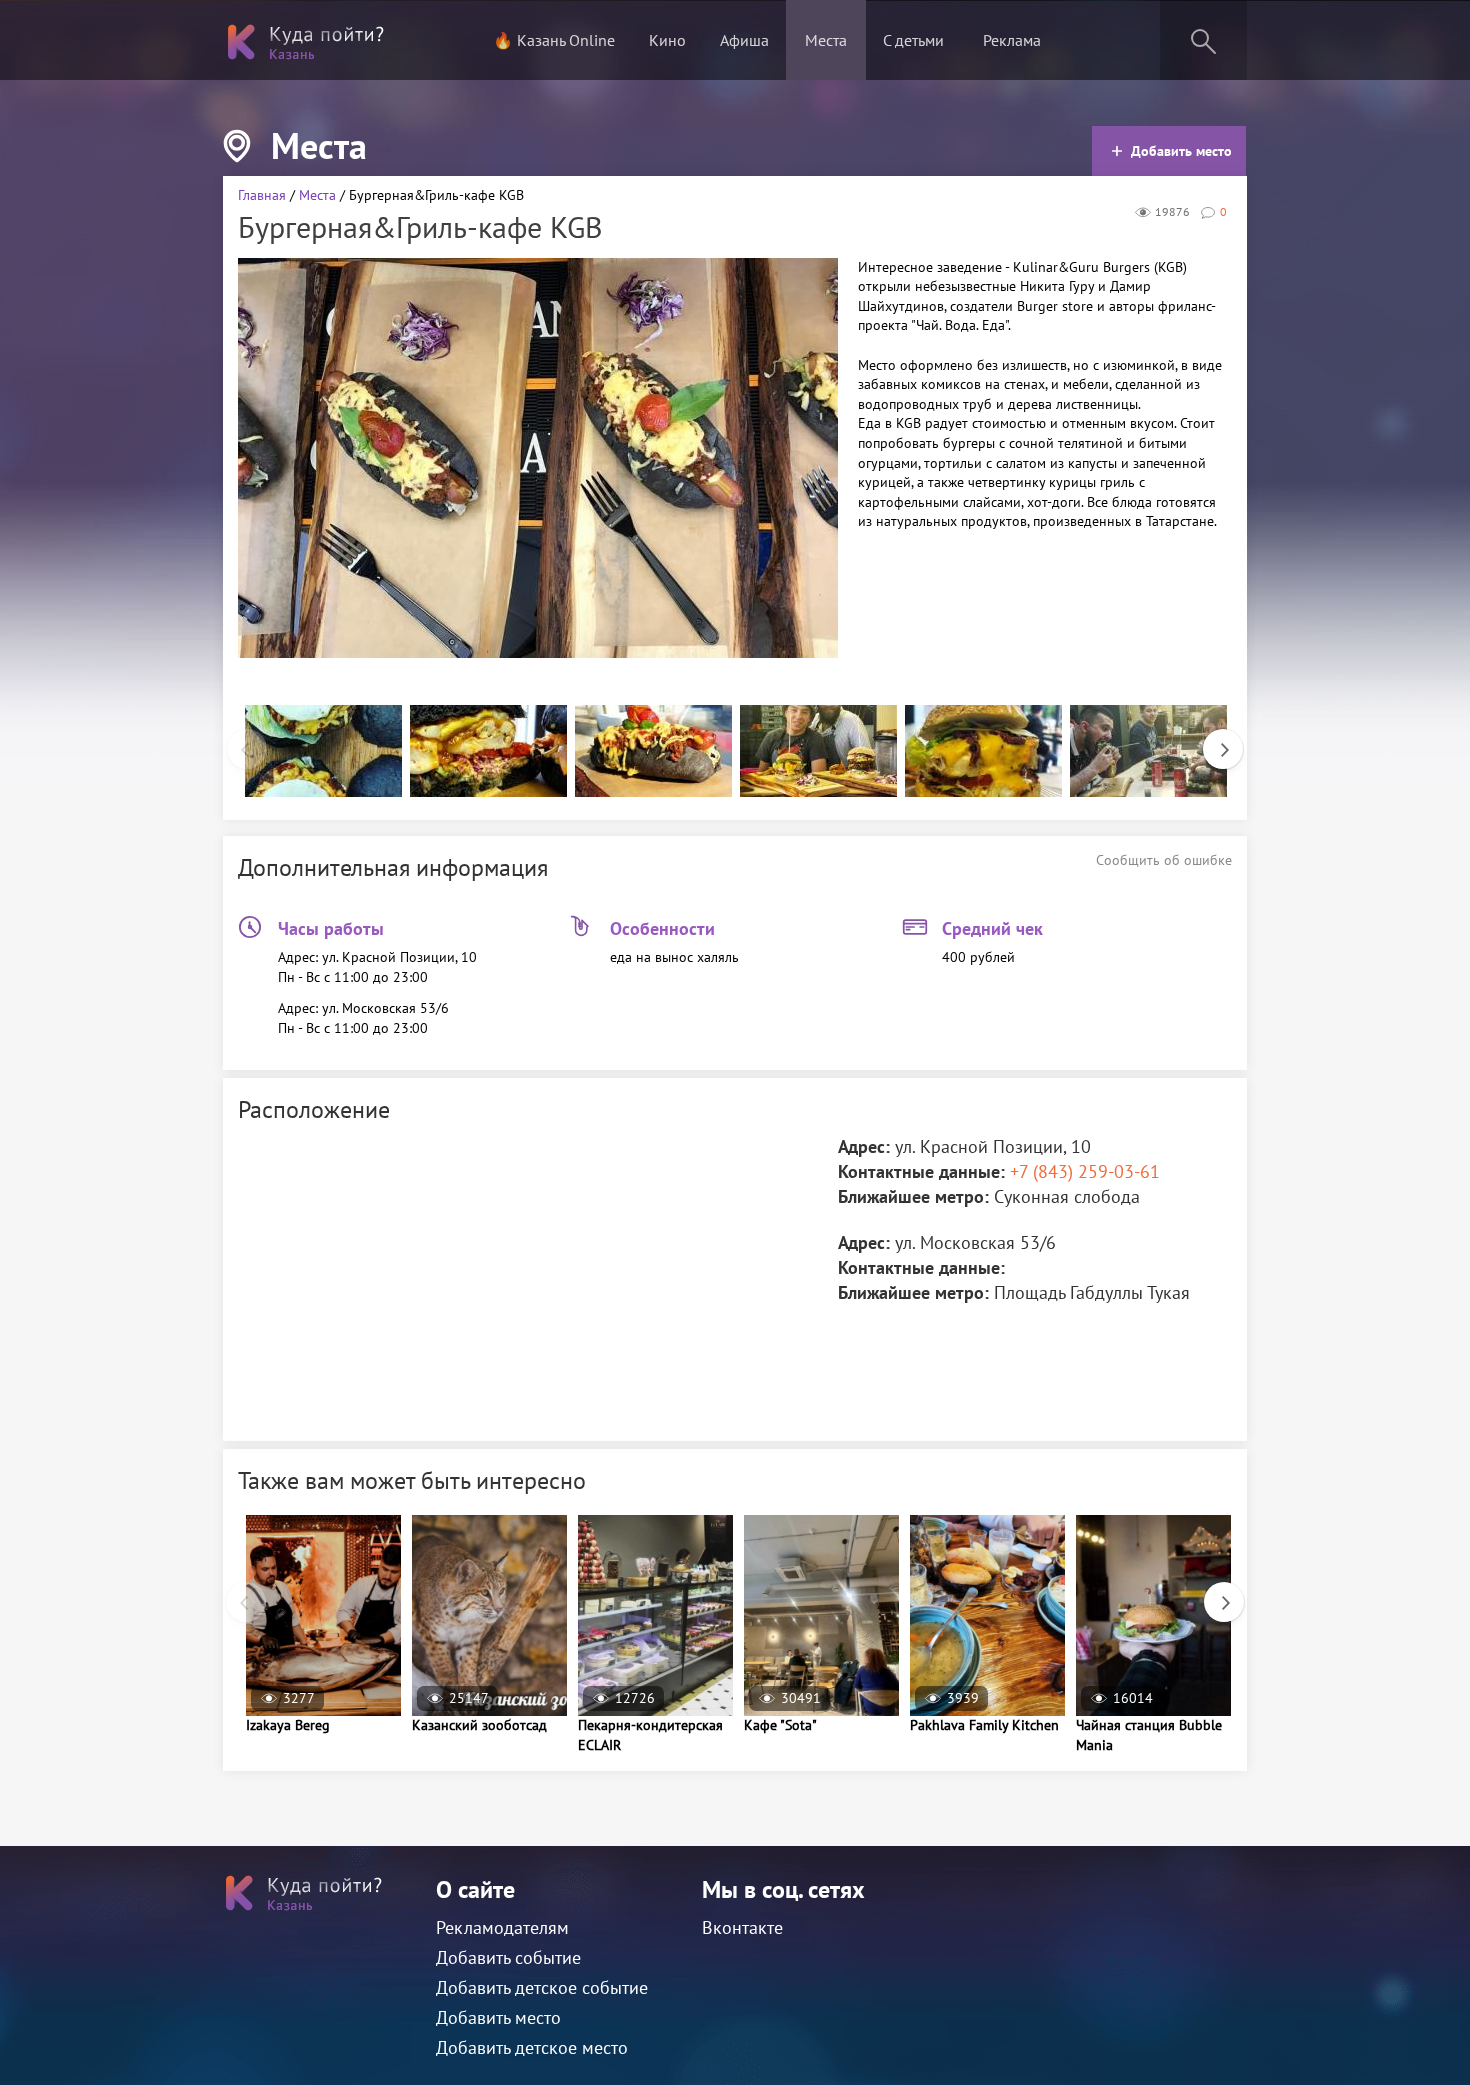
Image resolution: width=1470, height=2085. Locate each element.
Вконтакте (742, 1927)
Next (1213, 739)
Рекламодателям (502, 1927)
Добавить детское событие (542, 1987)
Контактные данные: (921, 1171)
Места (826, 40)
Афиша (744, 40)
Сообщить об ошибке (1164, 860)
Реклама (1012, 40)
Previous (237, 739)
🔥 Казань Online (554, 40)
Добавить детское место (532, 2047)
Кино (667, 40)
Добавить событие (508, 1957)
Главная (262, 195)
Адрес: (864, 1146)
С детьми (913, 40)
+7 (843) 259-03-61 (1085, 1171)
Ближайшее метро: (913, 1196)
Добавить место (1181, 151)
